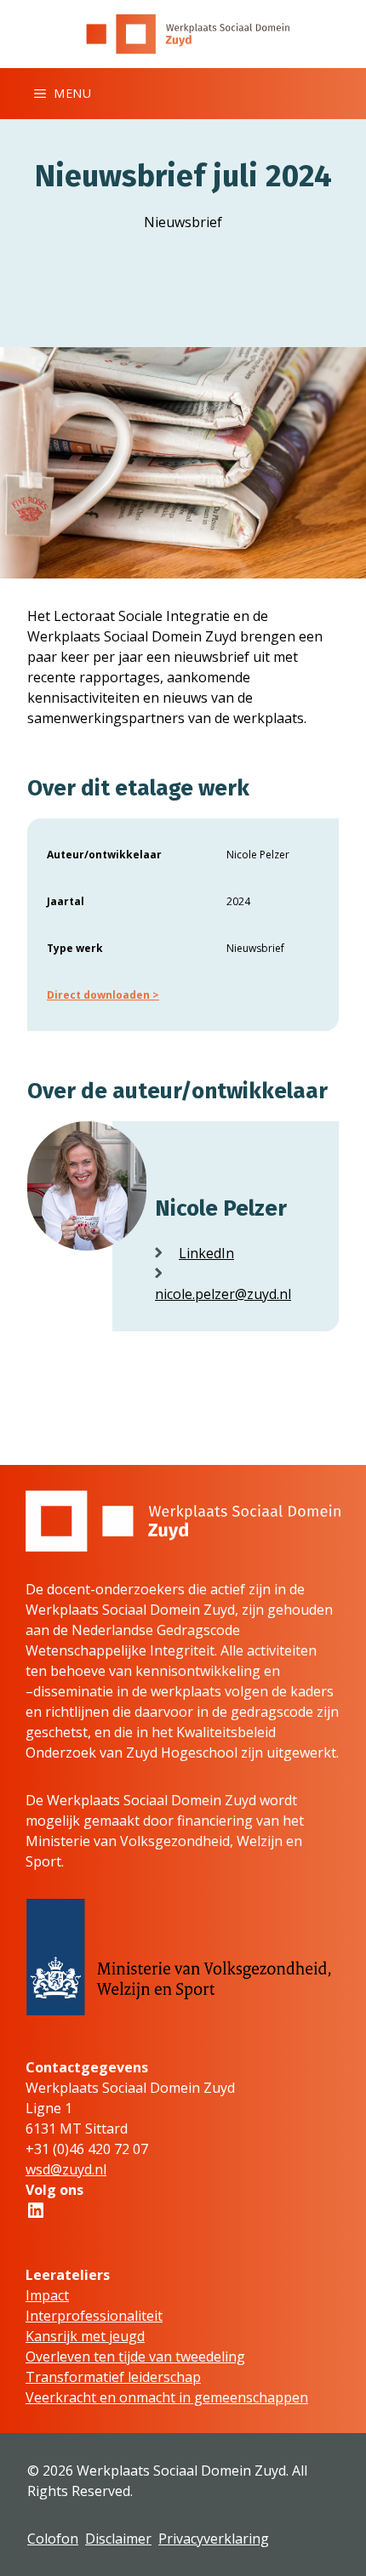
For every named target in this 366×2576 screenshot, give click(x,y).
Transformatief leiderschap (113, 2377)
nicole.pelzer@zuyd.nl (223, 1294)
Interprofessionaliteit (94, 2316)
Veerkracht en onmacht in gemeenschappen (167, 2397)
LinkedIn (206, 1253)
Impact (47, 2295)
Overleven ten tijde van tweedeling (135, 2357)
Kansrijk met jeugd (85, 2336)
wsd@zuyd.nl (66, 2169)
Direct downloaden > (103, 995)
